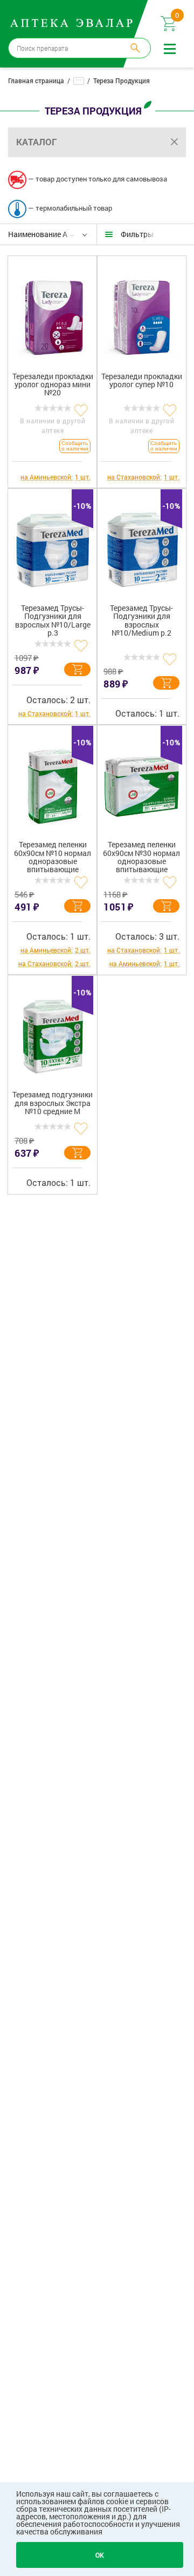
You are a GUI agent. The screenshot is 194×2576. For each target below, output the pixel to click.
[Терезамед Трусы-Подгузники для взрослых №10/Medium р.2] (141, 546)
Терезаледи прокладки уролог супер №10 (142, 381)
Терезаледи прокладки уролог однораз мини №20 (53, 385)
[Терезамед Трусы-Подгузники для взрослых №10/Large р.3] (53, 546)
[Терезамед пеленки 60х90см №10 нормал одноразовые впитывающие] (53, 783)
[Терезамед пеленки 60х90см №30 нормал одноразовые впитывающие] (141, 783)
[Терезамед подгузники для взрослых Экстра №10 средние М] (53, 1033)
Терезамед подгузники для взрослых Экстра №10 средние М (53, 1103)
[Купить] (77, 669)
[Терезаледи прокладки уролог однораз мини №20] (53, 314)
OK (100, 2555)
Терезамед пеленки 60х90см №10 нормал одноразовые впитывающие (53, 857)
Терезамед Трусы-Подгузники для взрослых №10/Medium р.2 (141, 621)
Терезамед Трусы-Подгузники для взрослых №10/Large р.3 (53, 621)
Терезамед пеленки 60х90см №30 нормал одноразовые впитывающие (141, 857)
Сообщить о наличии (75, 446)
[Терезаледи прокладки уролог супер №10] (141, 314)
